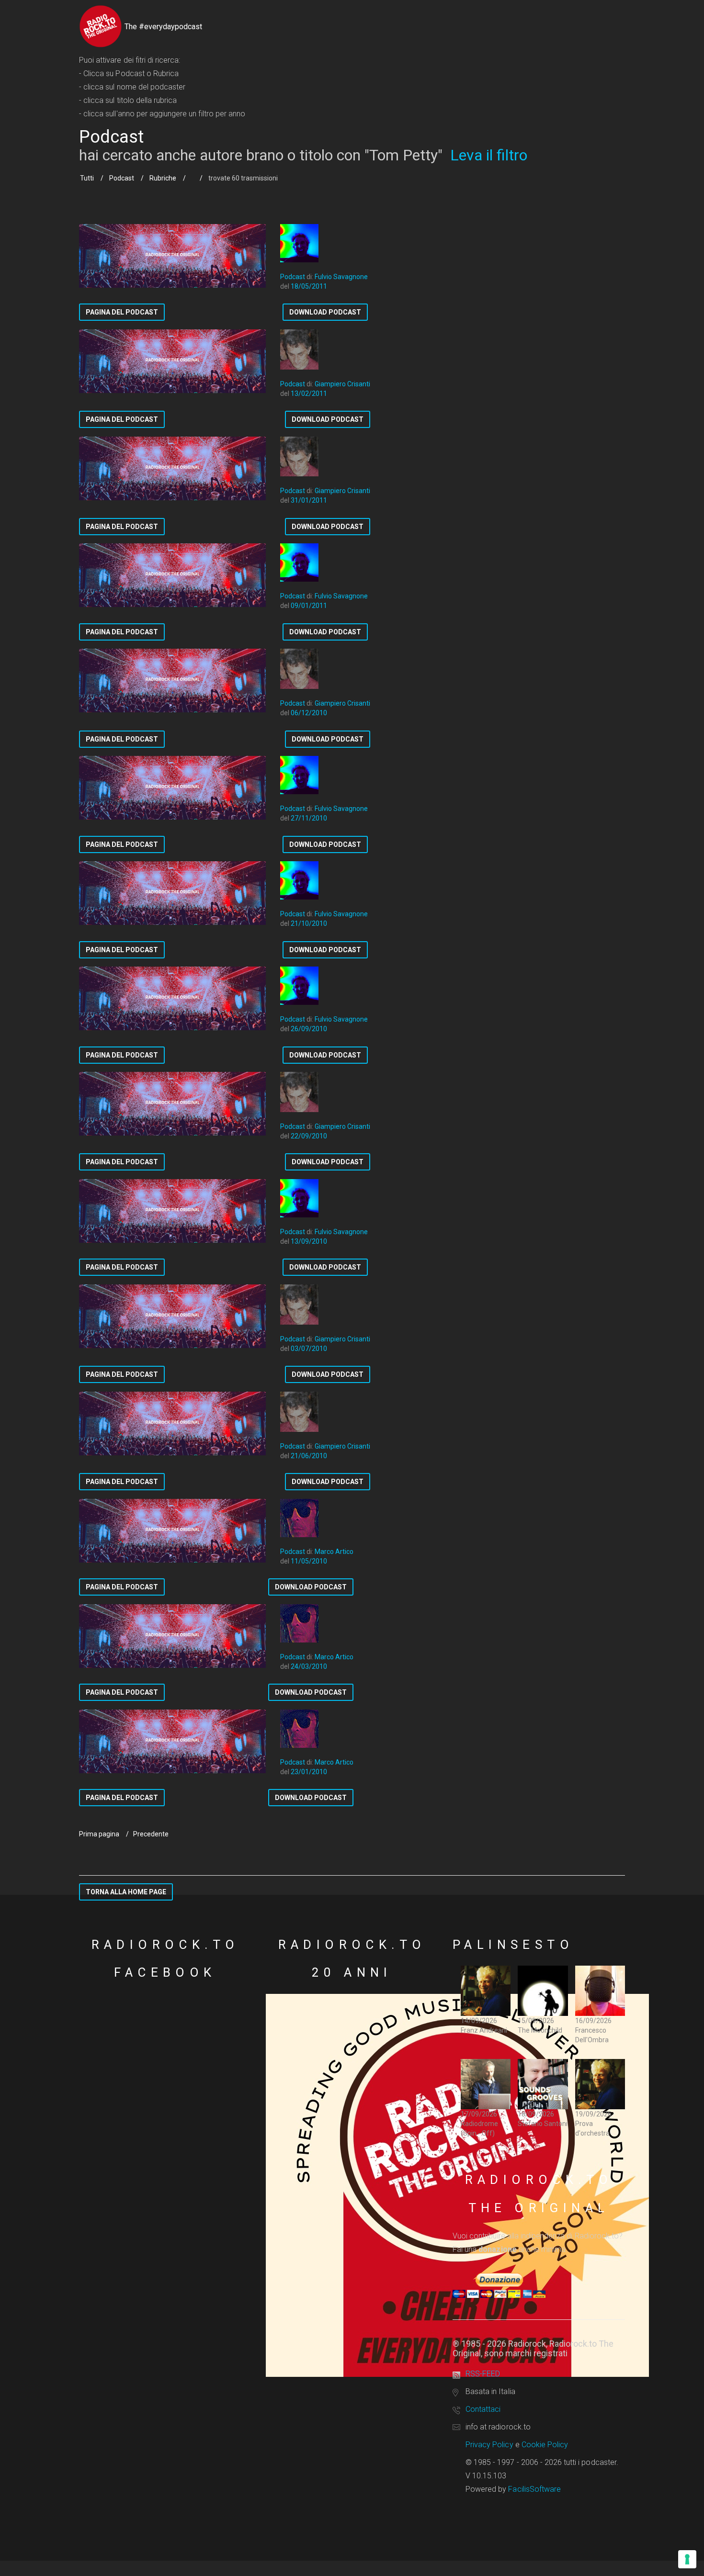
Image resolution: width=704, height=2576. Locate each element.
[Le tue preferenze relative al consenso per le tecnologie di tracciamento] (687, 2559)
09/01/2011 (309, 606)
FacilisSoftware (534, 2489)
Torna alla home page (126, 1892)
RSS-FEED (483, 2374)
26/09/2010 (309, 1029)
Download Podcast (325, 312)
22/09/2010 (309, 1136)
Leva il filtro (489, 155)
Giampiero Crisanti (342, 384)
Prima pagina (99, 1834)
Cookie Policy (545, 2445)
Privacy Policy (489, 2445)
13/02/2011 (309, 394)
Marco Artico (334, 1552)
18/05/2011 (309, 286)
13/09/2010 (309, 1241)
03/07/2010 (309, 1349)
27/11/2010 (309, 818)
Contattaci (483, 2409)
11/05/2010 (309, 1561)
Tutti (87, 178)
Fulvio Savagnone (341, 277)
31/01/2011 (309, 500)
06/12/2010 (309, 713)
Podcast (122, 178)
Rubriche (163, 178)
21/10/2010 (309, 923)
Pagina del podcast (122, 312)
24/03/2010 (309, 1666)
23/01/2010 (309, 1772)
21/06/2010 (309, 1456)
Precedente (151, 1834)
